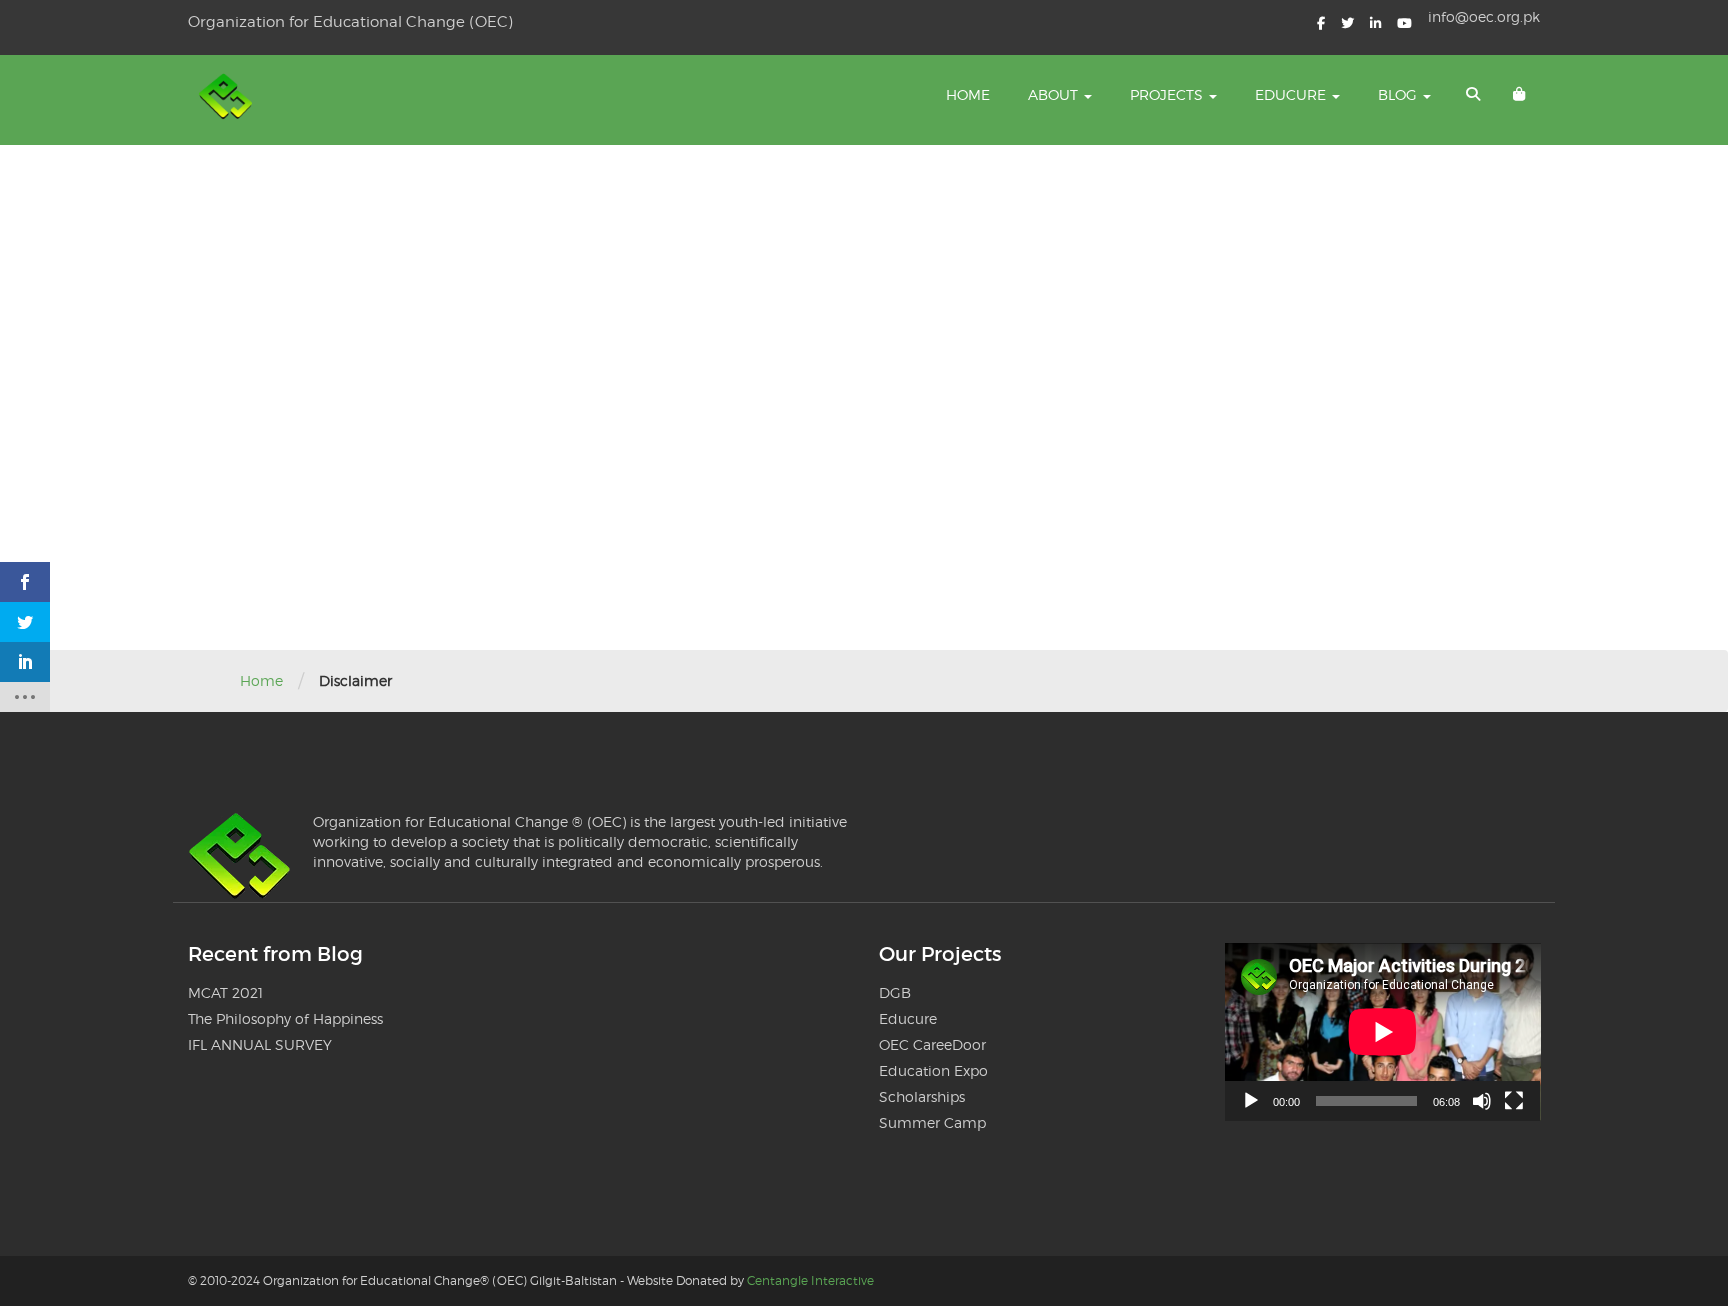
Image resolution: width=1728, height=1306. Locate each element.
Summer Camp (932, 1122)
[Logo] (228, 100)
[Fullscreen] (1514, 1101)
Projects (1168, 94)
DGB (895, 992)
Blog (1399, 94)
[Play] (1251, 1101)
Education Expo (933, 1070)
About (1055, 94)
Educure (1292, 94)
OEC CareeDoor (932, 1044)
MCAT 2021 (225, 992)
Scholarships (922, 1096)
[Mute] (1482, 1101)
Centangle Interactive (810, 1280)
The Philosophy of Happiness (285, 1018)
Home (968, 94)
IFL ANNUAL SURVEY (260, 1044)
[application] (1383, 1032)
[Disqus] (864, 395)
